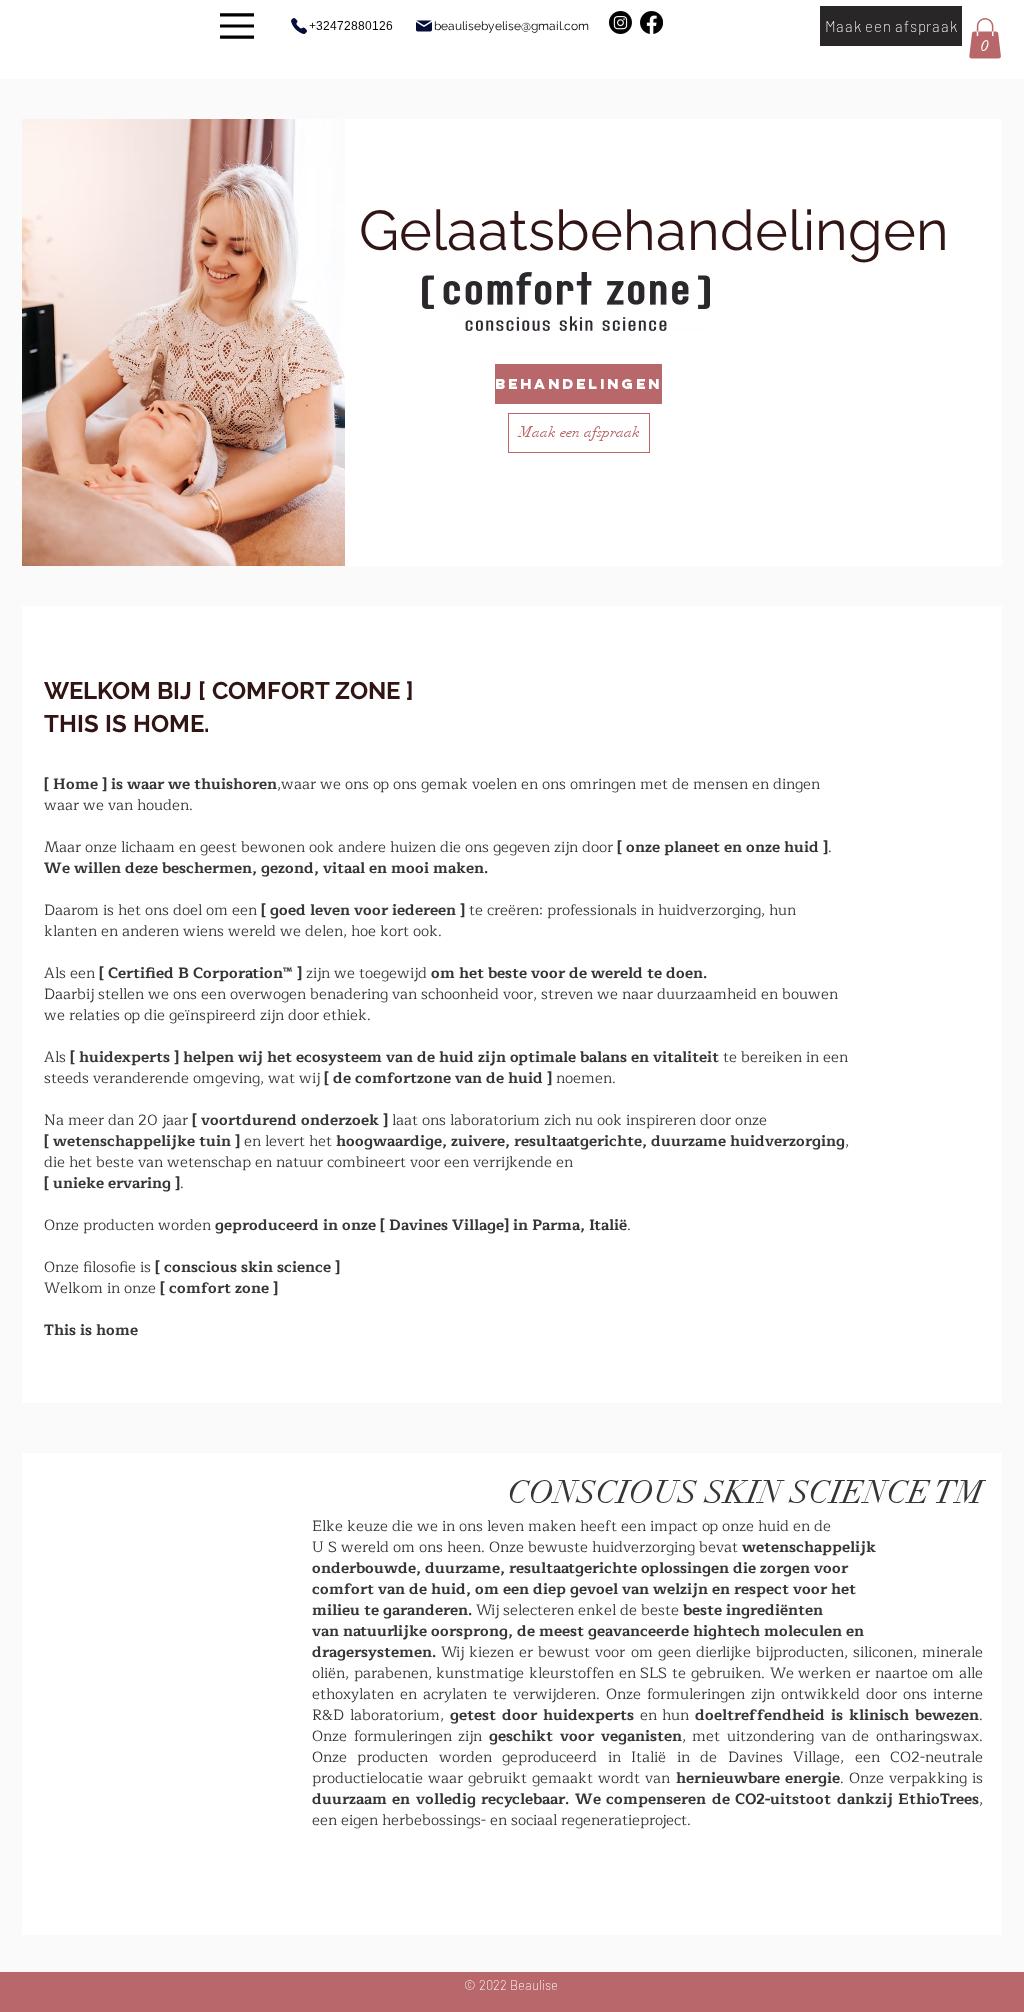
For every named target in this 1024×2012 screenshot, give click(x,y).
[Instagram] (620, 22)
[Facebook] (651, 22)
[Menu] (237, 25)
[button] (985, 38)
